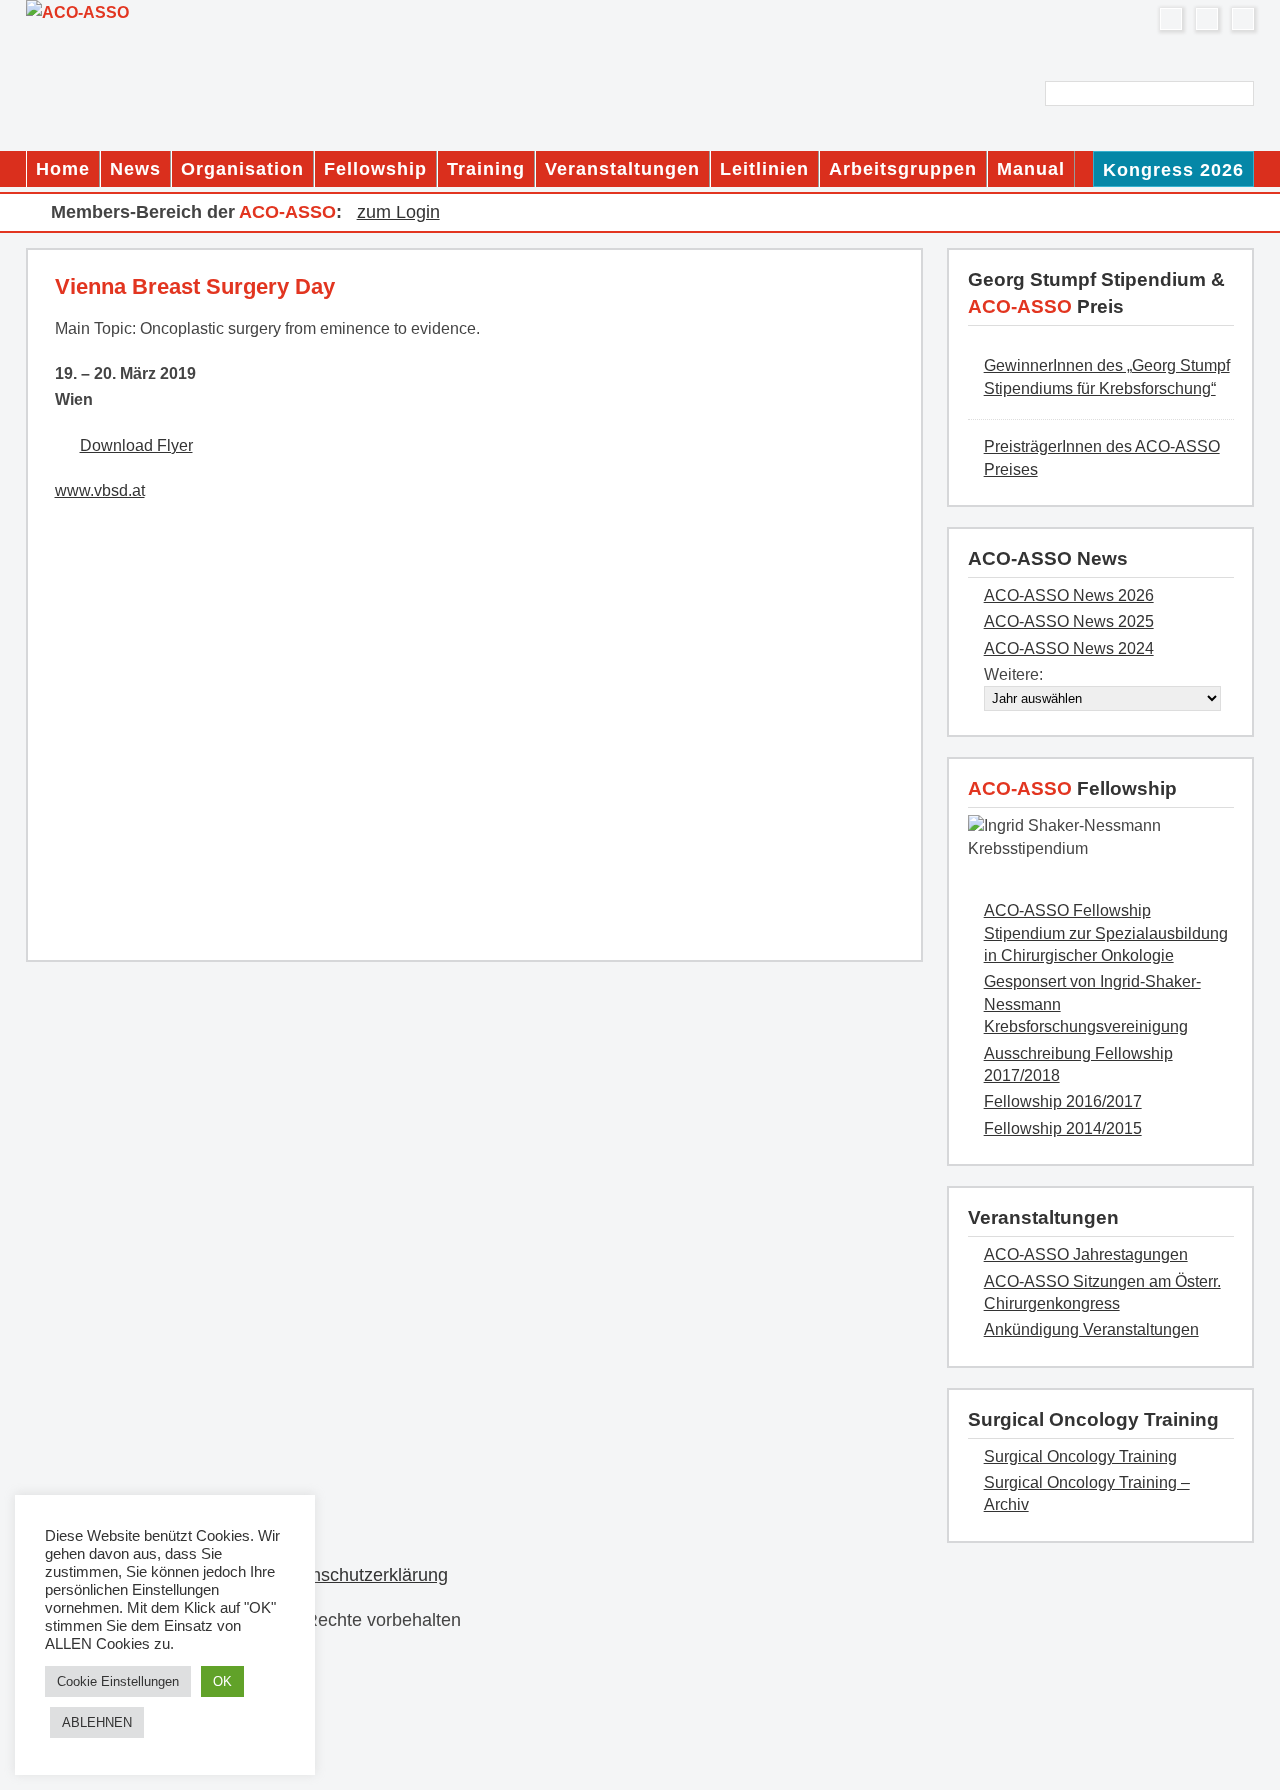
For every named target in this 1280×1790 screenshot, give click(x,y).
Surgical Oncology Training (1080, 1456)
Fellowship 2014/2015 (1063, 1128)
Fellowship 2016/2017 (1063, 1101)
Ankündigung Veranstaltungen (1091, 1329)
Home (63, 168)
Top (1232, 1742)
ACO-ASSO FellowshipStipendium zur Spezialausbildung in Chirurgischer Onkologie (1106, 933)
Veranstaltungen (622, 168)
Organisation (242, 168)
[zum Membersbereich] (1243, 19)
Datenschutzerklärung (360, 1575)
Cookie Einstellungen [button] (118, 1681)
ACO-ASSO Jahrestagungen (1086, 1254)
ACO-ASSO (1072, 788)
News (135, 168)
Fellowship (375, 168)
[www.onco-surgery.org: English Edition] (1207, 19)
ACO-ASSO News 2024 (1069, 648)
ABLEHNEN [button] (97, 1722)
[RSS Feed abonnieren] (1171, 19)
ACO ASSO (224, 13)
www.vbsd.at (100, 490)
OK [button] (222, 1681)
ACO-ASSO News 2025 (1069, 621)
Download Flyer (136, 445)
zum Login (398, 212)
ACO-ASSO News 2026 (1069, 595)
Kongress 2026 (1173, 169)
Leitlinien (764, 168)
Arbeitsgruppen (903, 168)
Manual (1031, 168)
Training (486, 168)
